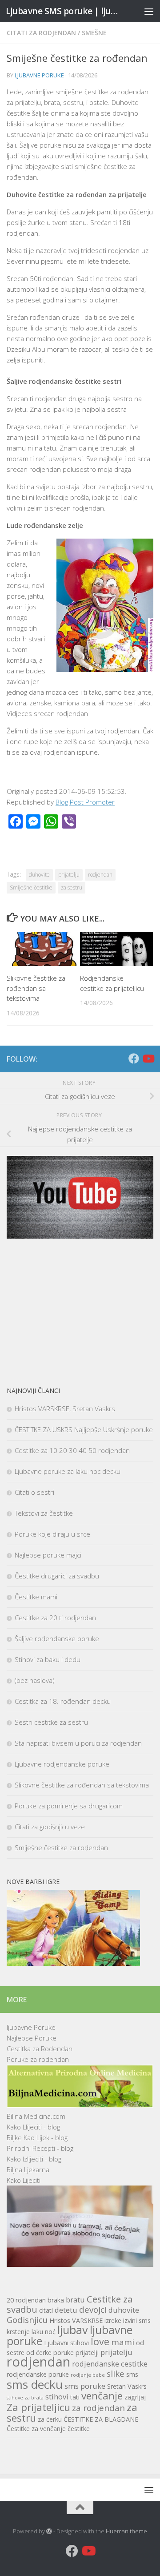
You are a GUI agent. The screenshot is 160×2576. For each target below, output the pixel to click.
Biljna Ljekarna (28, 2169)
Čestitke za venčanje (36, 2429)
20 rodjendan (26, 2300)
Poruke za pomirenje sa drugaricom (69, 1806)
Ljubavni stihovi (66, 2343)
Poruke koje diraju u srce (52, 1534)
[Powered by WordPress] (49, 2531)
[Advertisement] (80, 1312)
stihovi (57, 2397)
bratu (75, 2300)
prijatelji (87, 2353)
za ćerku (50, 2419)
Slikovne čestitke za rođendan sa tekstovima (36, 988)
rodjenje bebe (88, 2375)
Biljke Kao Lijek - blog (37, 2137)
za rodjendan (98, 2408)
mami (123, 2342)
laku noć (44, 2332)
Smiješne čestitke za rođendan (61, 1847)
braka (56, 2300)
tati (75, 2397)
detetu (66, 2310)
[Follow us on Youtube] (148, 1059)
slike (116, 2373)
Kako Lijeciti (24, 2180)
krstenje (18, 2332)
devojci (93, 2309)
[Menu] (149, 11)
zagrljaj (135, 2397)
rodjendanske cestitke (110, 2364)
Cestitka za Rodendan (40, 2049)
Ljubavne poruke (39, 75)
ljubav (73, 2330)
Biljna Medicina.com (36, 2116)
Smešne (94, 33)
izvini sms (137, 2320)
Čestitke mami (36, 1597)
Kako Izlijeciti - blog (34, 2159)
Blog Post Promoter (85, 802)
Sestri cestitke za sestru (51, 1722)
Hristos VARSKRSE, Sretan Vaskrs (65, 1409)
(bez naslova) (35, 1680)
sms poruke (85, 2386)
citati (46, 2310)
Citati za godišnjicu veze (50, 1827)
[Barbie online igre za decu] (73, 1963)
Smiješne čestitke (31, 888)
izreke (113, 2320)
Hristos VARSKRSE (76, 2320)
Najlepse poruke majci (48, 1555)
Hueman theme (126, 2531)
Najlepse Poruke (32, 2038)
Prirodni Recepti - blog (40, 2148)
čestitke (79, 2429)
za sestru (72, 888)
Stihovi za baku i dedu (48, 1659)
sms (132, 2374)
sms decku (35, 2384)
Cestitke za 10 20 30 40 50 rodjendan (72, 1450)
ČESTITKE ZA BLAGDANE (101, 2419)
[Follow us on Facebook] (134, 1059)
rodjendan (100, 875)
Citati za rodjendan (41, 33)
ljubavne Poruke (31, 2027)
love (100, 2341)
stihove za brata (25, 2398)
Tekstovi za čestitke (44, 1513)
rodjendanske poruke (38, 2374)
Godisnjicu (27, 2320)
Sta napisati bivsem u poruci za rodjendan (78, 1743)
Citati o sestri (34, 1492)
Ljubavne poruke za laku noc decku (68, 1471)
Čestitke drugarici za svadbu (57, 1576)
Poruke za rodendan (38, 2059)
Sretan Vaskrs (127, 2386)
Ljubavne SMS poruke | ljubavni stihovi (63, 11)
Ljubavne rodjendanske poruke (62, 1764)
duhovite (39, 875)
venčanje (102, 2396)
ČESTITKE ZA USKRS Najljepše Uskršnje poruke (84, 1429)
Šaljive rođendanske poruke (57, 1638)
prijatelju (69, 875)
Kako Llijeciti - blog (33, 2127)
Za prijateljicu (38, 2407)
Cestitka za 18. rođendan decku (63, 1701)
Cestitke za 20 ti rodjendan (55, 1618)
